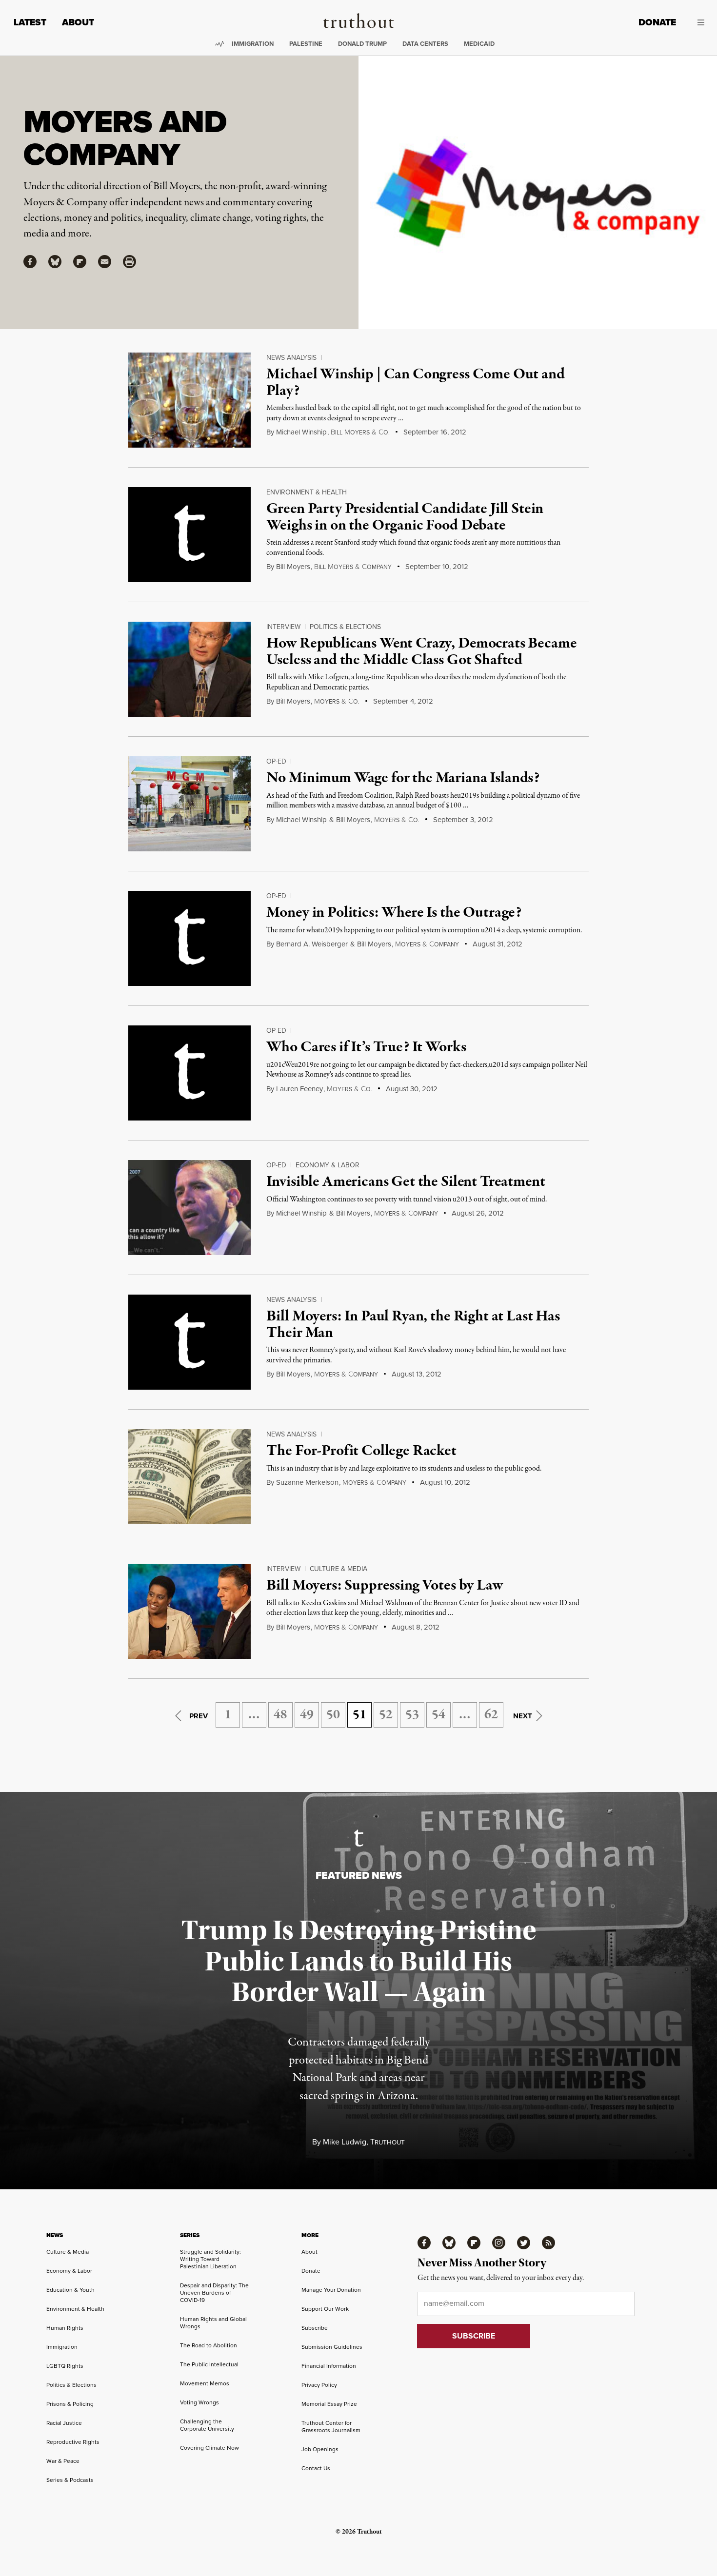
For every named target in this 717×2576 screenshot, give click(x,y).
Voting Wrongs (199, 2402)
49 (307, 1715)
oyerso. (337, 702)
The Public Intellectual (209, 2364)
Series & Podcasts (70, 2480)
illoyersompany (353, 567)
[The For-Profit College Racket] (189, 1477)
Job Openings (320, 2449)
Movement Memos (205, 2383)
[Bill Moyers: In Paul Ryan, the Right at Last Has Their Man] (189, 1342)
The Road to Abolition (209, 2345)
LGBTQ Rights (65, 2366)
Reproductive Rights (73, 2442)
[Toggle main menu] (697, 22)
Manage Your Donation (331, 2290)
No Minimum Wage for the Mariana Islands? (403, 778)
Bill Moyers (293, 567)
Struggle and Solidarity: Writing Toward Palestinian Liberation (210, 2259)
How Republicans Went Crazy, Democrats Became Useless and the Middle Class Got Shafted (421, 652)
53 (412, 1715)
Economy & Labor (328, 1165)
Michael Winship (301, 432)
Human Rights (65, 2328)
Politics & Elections (345, 627)
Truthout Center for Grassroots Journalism (331, 2427)
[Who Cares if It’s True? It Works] (189, 1073)
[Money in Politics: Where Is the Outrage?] (189, 938)
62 (491, 1715)
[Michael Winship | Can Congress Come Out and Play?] (189, 400)
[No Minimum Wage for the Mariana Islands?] (189, 804)
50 (333, 1715)
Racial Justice (64, 2423)
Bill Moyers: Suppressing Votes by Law (384, 1586)
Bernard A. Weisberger (312, 944)
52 (386, 1715)
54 (438, 1715)
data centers (425, 44)
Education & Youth (70, 2290)
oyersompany (427, 944)
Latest (30, 22)
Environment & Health (307, 492)
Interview (283, 627)
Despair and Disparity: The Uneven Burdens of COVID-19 (214, 2293)
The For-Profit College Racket (361, 1451)
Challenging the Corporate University (207, 2425)
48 (280, 1715)
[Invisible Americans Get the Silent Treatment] (189, 1208)
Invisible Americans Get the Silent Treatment (406, 1182)
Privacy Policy (319, 2385)
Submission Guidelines (332, 2347)
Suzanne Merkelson (307, 1482)
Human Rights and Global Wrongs (213, 2323)
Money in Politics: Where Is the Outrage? (394, 913)
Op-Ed (276, 761)
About (78, 22)
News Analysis (291, 358)
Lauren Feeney (299, 1089)
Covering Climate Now (209, 2448)
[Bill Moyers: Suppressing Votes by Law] (189, 1611)
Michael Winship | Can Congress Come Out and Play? (415, 383)
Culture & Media (339, 1569)
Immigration (253, 44)
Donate (657, 22)
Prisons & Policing (70, 2404)
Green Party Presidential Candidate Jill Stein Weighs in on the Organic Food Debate (405, 517)
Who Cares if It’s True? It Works (366, 1047)
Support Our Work (325, 2309)
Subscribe (315, 2328)
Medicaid (479, 44)
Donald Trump (362, 44)
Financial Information (329, 2366)
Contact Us (316, 2468)
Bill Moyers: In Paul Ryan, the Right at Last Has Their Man (413, 1325)
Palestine (306, 44)
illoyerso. (360, 433)
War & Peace (63, 2461)
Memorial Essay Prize (329, 2404)
